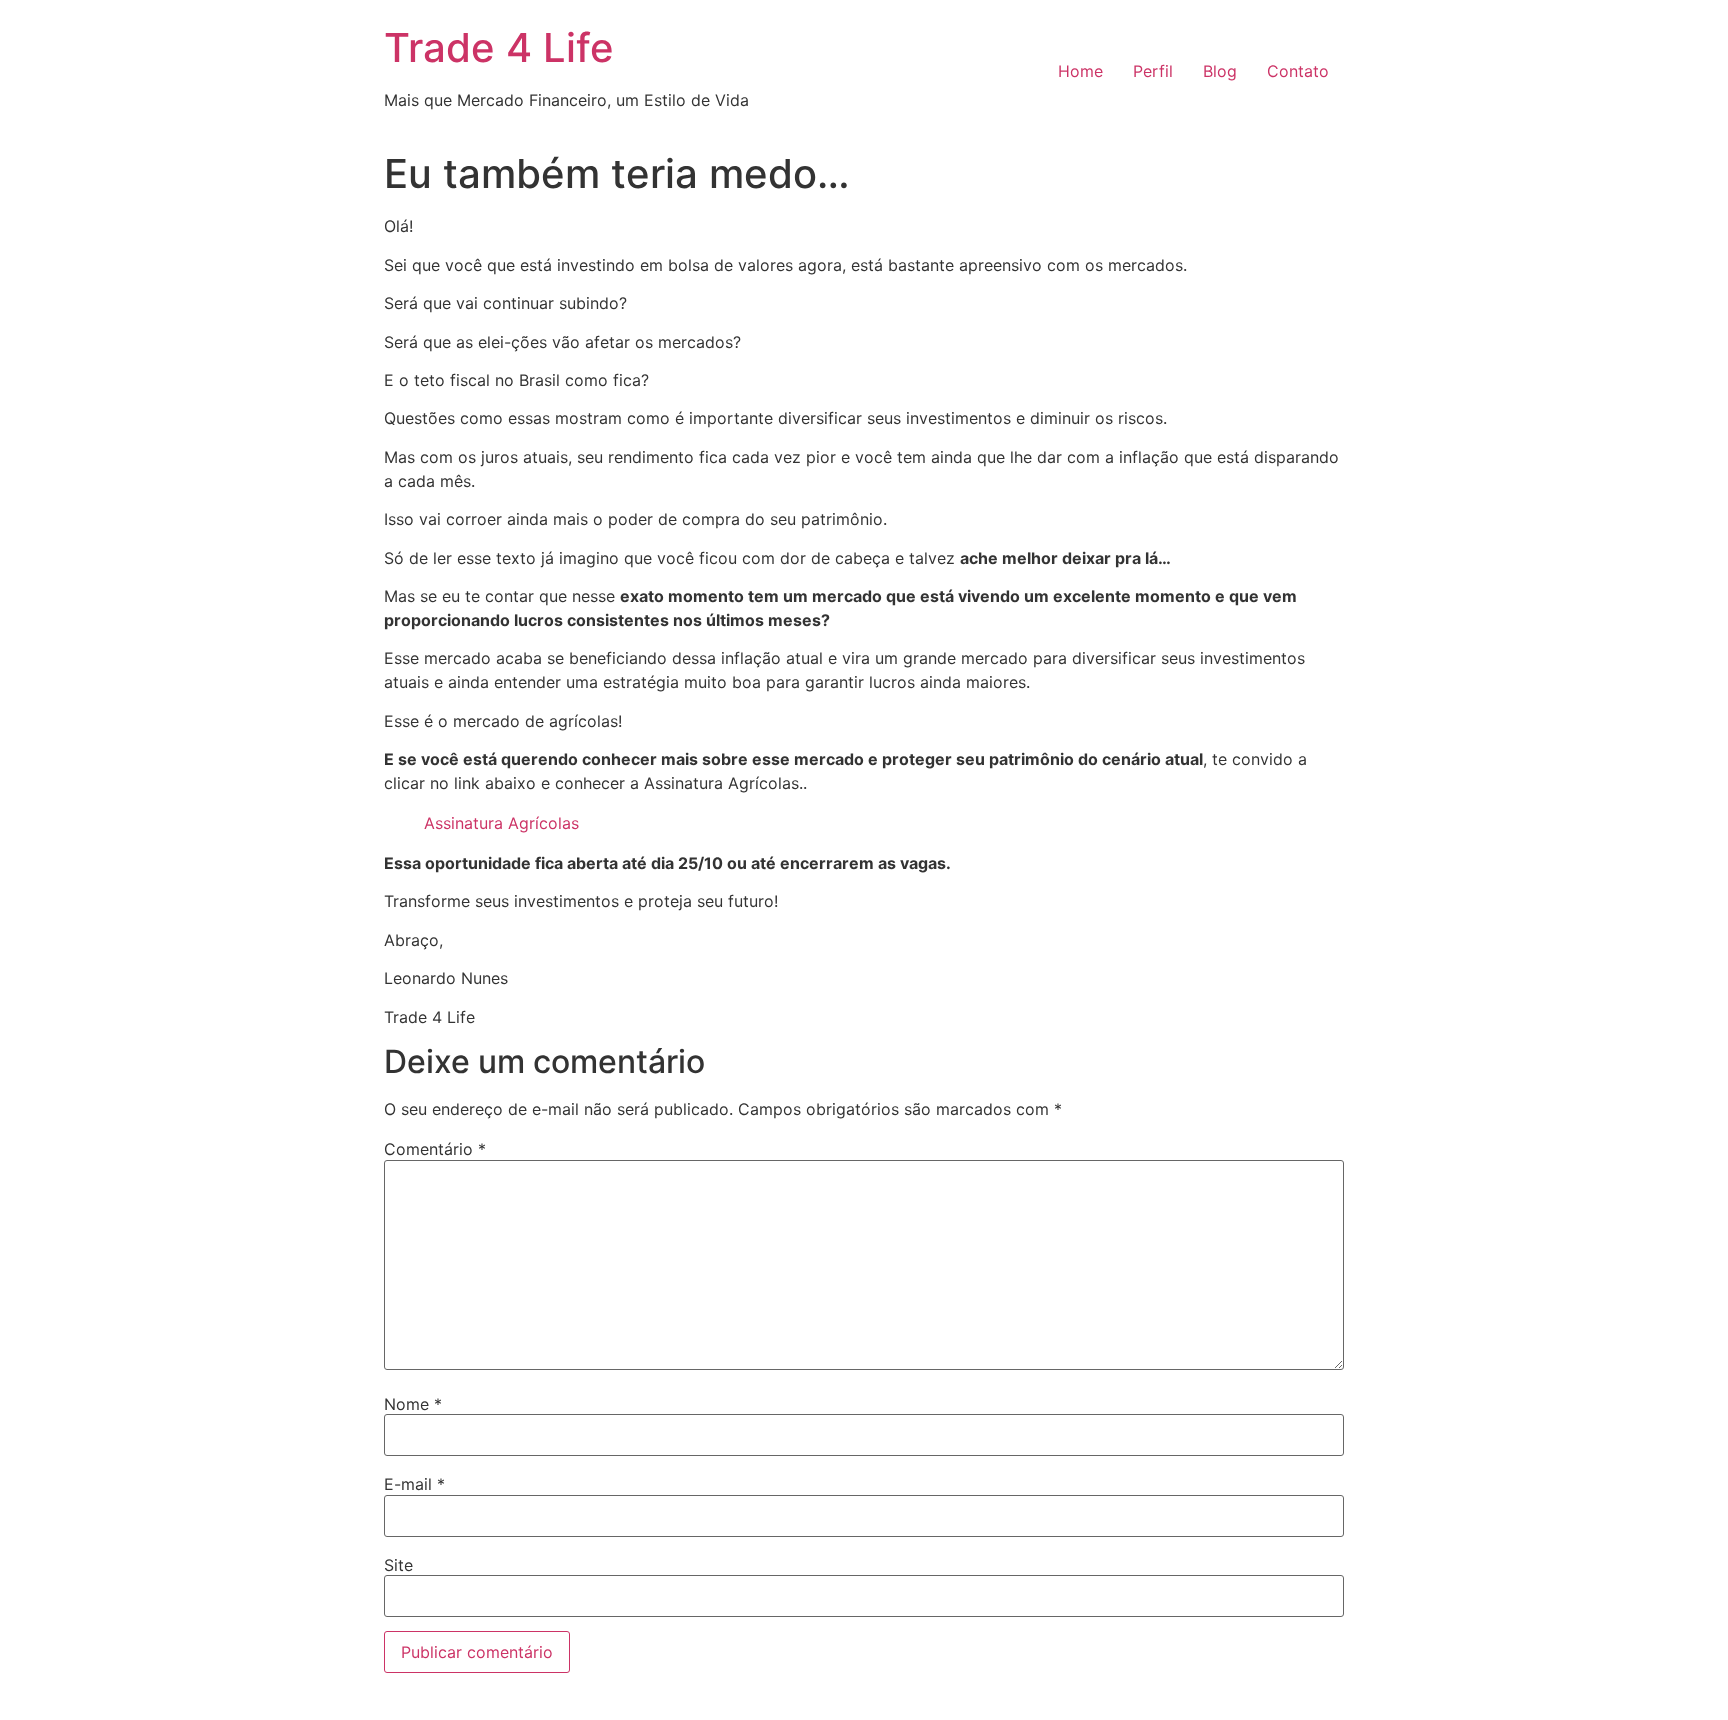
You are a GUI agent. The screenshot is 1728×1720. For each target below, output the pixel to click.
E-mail (414, 1484)
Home (1080, 71)
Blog (1220, 71)
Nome (413, 1404)
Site (398, 1565)
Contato (1298, 71)
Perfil (1153, 71)
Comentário (435, 1149)
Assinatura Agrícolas (501, 823)
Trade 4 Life (499, 47)
